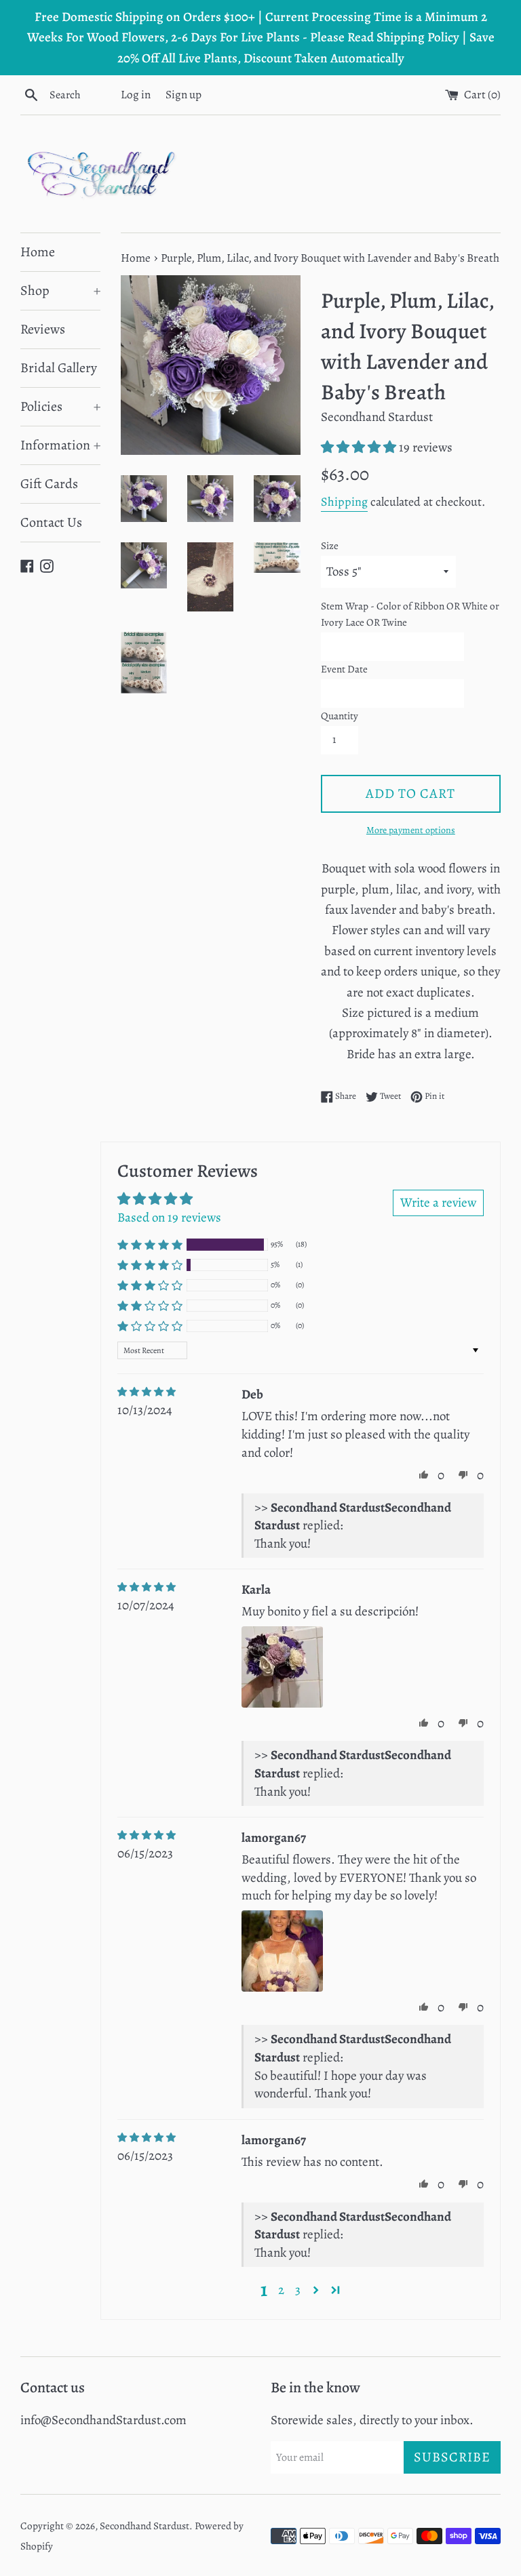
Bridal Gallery (59, 368)
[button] (360, 447)
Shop (60, 290)
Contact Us (51, 522)
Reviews (43, 329)
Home (38, 252)
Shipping (344, 502)
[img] (147, 1392)
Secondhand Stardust (144, 2526)
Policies (60, 406)
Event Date (344, 669)
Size (330, 546)
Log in (136, 95)
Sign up (184, 95)
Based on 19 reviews (169, 1217)
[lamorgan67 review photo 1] (282, 1951)
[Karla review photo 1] (282, 1667)
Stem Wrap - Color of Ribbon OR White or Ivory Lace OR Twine (410, 614)
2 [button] (281, 2290)
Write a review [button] (438, 1203)
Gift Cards (49, 484)
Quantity (340, 716)
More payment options (411, 830)
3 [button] (298, 2290)
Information (60, 445)
